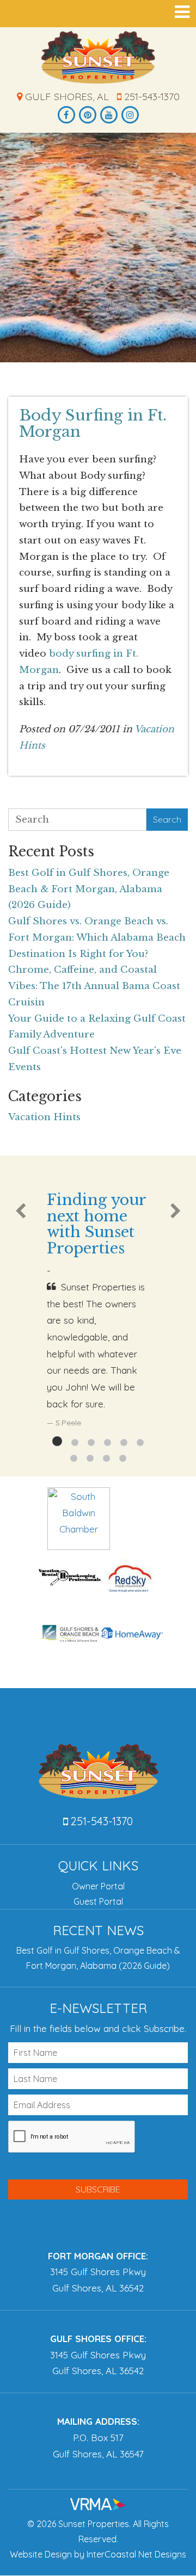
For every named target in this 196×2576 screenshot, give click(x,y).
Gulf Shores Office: (98, 2339)
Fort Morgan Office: (98, 2256)
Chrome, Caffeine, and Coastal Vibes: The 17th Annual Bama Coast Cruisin (94, 986)
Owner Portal (98, 1886)
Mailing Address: (98, 2421)
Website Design (41, 2554)
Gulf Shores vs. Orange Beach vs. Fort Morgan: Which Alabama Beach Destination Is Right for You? (97, 938)
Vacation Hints (44, 1117)
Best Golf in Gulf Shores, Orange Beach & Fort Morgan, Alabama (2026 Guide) (89, 889)
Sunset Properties (98, 57)
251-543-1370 (151, 97)
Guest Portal (98, 1901)
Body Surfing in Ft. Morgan (93, 424)
